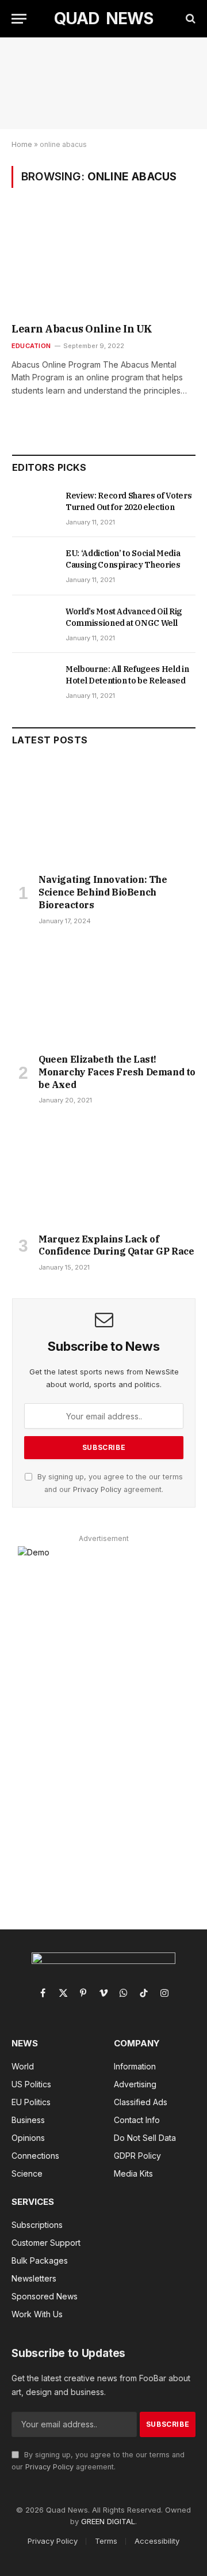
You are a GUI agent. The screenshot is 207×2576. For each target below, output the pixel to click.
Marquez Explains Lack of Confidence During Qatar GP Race (116, 1245)
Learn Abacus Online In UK (82, 329)
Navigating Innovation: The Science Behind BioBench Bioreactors (103, 892)
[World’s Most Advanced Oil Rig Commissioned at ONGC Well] (34, 624)
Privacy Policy (97, 1489)
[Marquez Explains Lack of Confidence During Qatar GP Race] (104, 1172)
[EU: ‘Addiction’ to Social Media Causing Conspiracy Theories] (34, 566)
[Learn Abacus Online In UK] (103, 263)
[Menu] (19, 19)
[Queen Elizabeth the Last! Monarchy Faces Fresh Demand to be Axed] (104, 993)
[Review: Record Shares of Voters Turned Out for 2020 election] (34, 508)
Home (22, 144)
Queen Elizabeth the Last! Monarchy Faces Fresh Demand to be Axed (117, 1072)
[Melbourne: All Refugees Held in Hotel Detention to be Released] (34, 682)
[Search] (189, 19)
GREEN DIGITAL (108, 2521)
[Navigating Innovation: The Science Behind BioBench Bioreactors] (104, 813)
